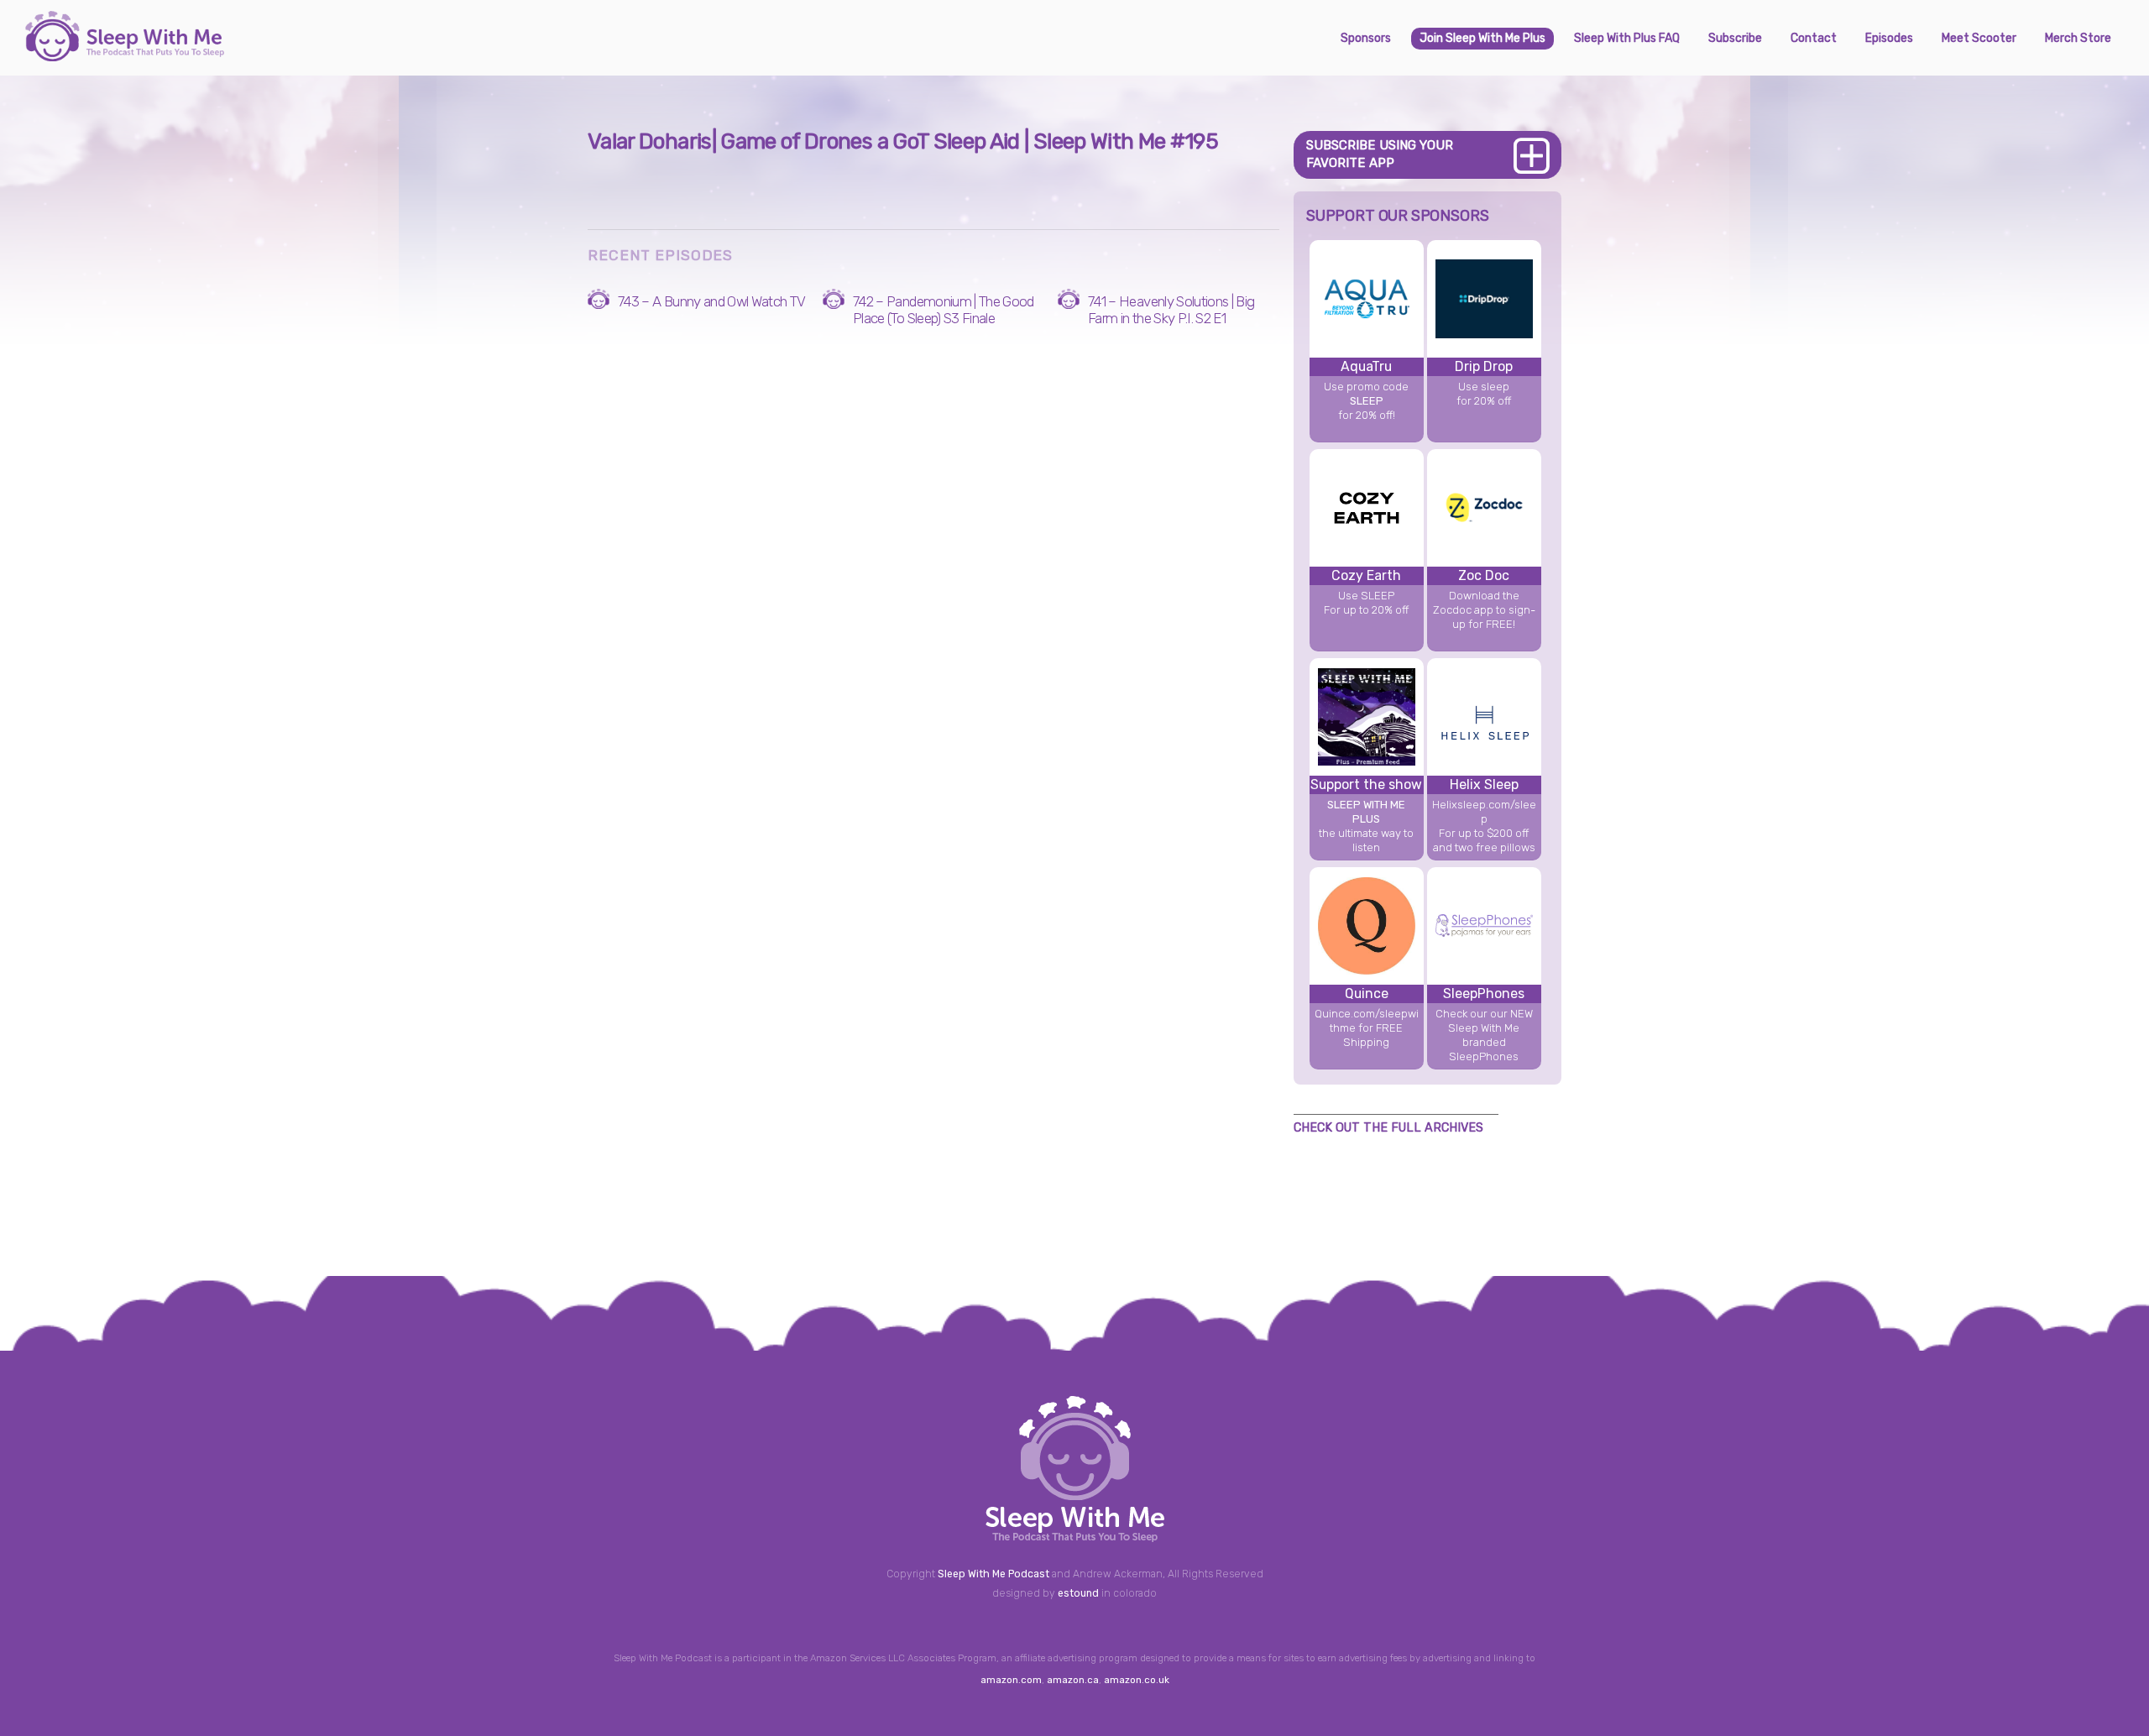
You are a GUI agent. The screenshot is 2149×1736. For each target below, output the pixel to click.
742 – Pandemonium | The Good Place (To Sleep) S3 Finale (944, 310)
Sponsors (1366, 38)
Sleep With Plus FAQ (1627, 38)
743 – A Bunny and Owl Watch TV (712, 301)
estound (1078, 1593)
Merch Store (2078, 38)
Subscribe (1735, 38)
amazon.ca (1073, 1680)
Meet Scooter (1979, 38)
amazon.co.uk (1137, 1680)
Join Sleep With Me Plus (1482, 38)
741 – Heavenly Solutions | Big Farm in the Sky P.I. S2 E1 (1171, 310)
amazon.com (1011, 1680)
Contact (1814, 38)
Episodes (1889, 38)
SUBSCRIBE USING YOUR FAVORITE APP (1380, 154)
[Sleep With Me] (125, 55)
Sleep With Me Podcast (993, 1574)
